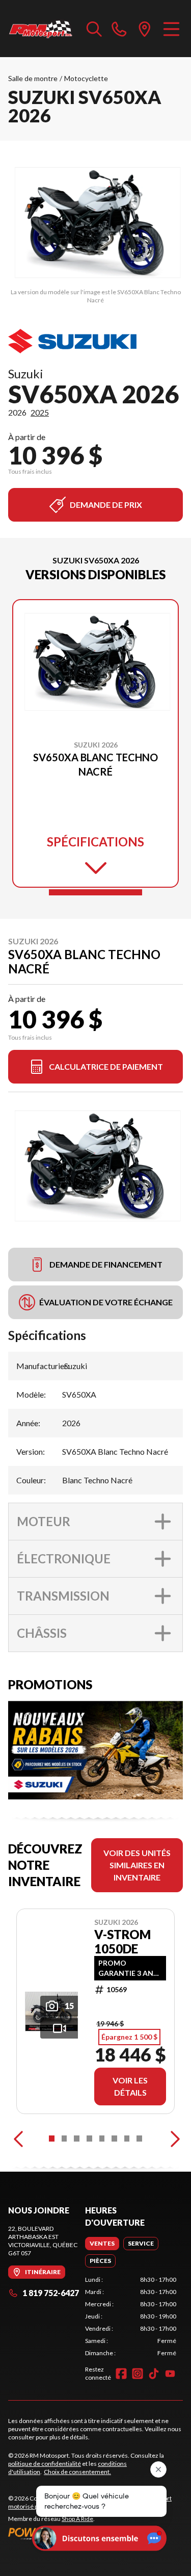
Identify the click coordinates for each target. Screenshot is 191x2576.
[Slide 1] (95, 892)
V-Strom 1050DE (122, 1942)
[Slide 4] (89, 2139)
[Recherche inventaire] (94, 29)
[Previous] (18, 2139)
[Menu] (171, 29)
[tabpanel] (131, 2316)
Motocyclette (86, 78)
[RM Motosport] (42, 29)
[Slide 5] (102, 2139)
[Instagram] (138, 2374)
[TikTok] (154, 2374)
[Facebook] (121, 2374)
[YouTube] (170, 2374)
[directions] (145, 29)
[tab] (102, 2244)
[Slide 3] (77, 2139)
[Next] (173, 2139)
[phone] (119, 29)
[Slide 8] (139, 2139)
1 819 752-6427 (51, 2293)
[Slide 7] (127, 2139)
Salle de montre (33, 78)
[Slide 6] (114, 2139)
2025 (40, 412)
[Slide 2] (64, 2139)
